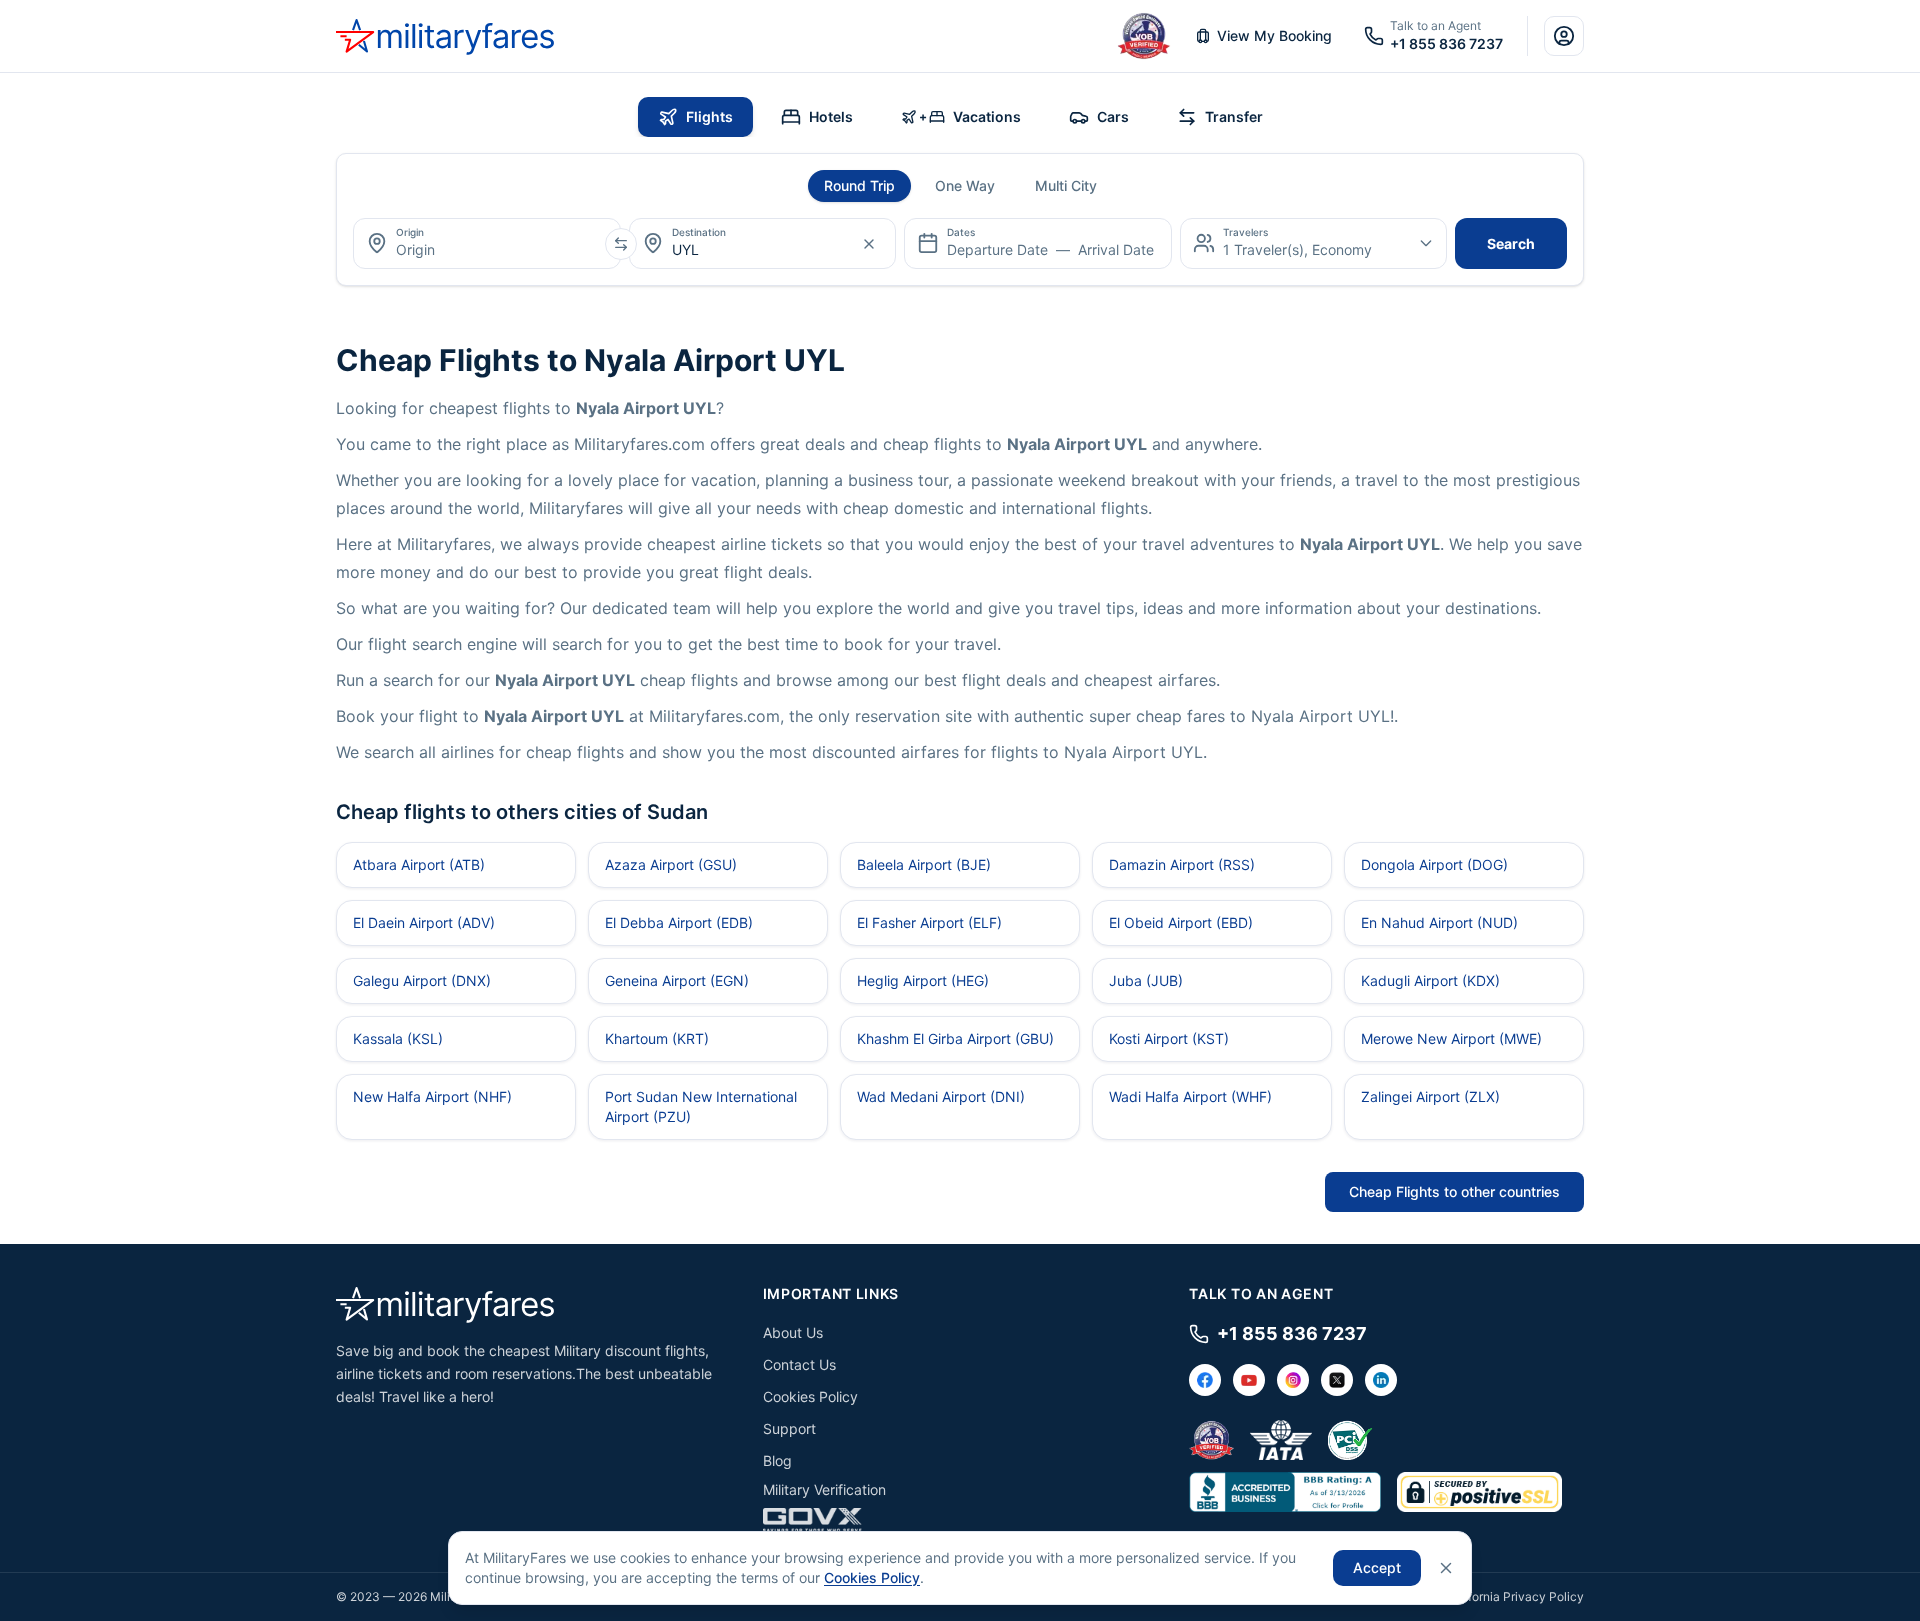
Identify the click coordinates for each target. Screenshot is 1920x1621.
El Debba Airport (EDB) (679, 922)
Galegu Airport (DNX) (422, 980)
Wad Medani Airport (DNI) (941, 1096)
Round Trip (859, 185)
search (1511, 243)
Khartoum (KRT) (657, 1038)
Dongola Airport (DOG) (1434, 864)
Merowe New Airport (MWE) (1451, 1038)
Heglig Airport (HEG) (923, 980)
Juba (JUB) (1146, 980)
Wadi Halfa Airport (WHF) (1190, 1096)
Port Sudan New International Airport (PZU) (701, 1106)
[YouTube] (1249, 1380)
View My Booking (1274, 35)
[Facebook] (1205, 1380)
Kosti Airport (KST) (1169, 1038)
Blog (777, 1460)
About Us (793, 1332)
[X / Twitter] (1337, 1380)
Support (789, 1428)
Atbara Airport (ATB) (419, 864)
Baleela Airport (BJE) (924, 864)
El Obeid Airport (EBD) (1181, 922)
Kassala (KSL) (398, 1038)
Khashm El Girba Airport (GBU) (955, 1038)
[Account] (1564, 36)
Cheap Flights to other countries (1454, 1191)
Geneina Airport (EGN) (677, 980)
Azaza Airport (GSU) (671, 864)
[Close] (1446, 1568)
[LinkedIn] (1381, 1380)
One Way (965, 185)
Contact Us (799, 1364)
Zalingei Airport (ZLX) (1430, 1096)
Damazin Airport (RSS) (1182, 864)
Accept (1377, 1567)
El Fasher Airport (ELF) (929, 922)
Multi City (1066, 185)
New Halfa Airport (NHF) (432, 1096)
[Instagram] (1293, 1380)
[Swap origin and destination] (621, 244)
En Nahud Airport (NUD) (1439, 922)
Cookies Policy (810, 1396)
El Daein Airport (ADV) (424, 922)
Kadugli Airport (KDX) (1430, 980)
